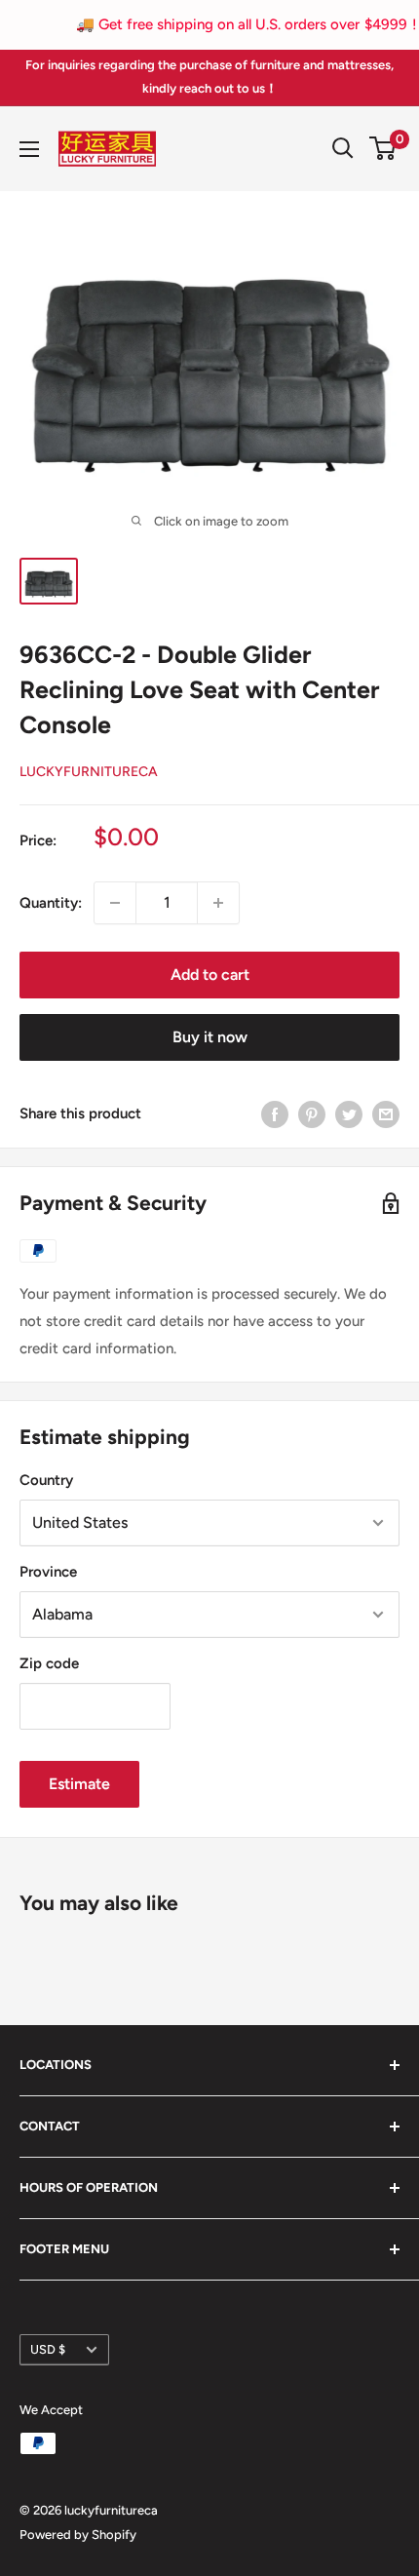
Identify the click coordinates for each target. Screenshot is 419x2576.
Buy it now (210, 1037)
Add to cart (210, 975)
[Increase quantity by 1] (218, 903)
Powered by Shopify (78, 2535)
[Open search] (343, 148)
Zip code (49, 1663)
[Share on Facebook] (275, 1114)
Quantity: (51, 903)
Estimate (79, 1784)
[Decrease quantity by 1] (115, 903)
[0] (383, 148)
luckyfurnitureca (89, 772)
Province (48, 1572)
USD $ (48, 2349)
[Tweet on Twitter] (349, 1114)
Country (46, 1480)
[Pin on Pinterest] (312, 1114)
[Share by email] (386, 1114)
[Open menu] (29, 149)
